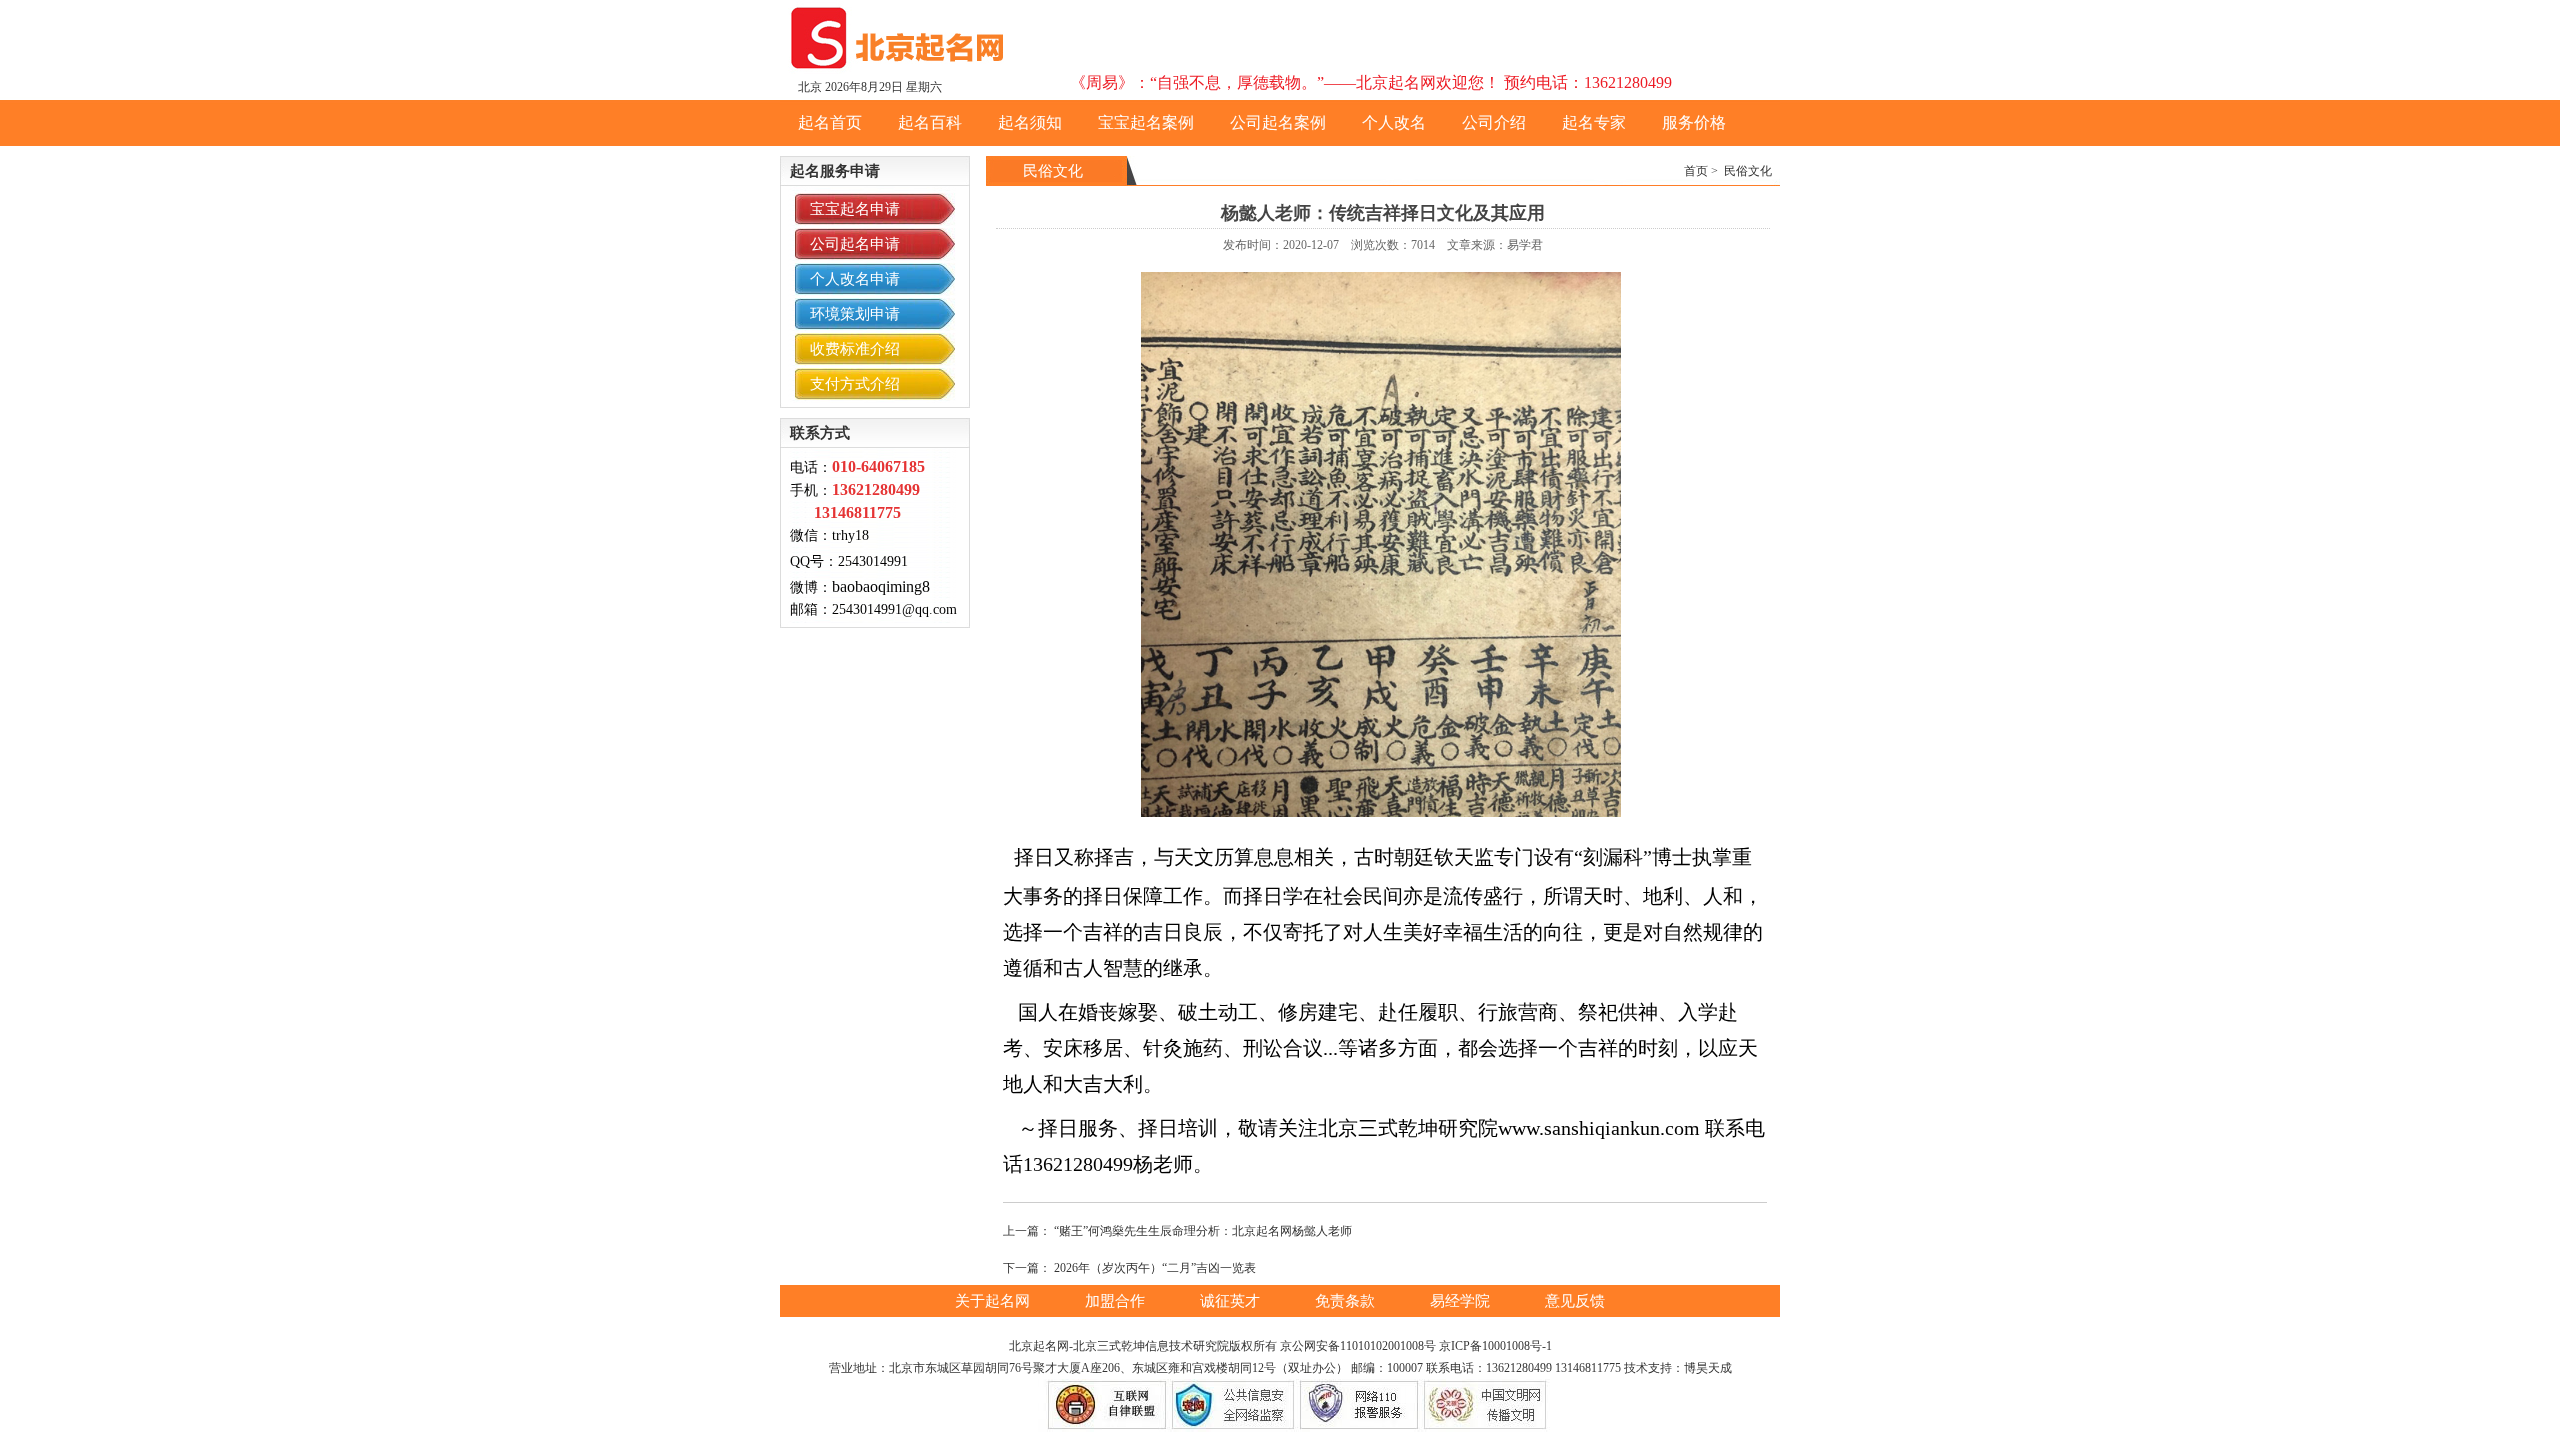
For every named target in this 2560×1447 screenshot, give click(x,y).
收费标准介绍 (855, 349)
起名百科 (930, 122)
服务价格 (1694, 122)
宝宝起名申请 (855, 209)
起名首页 (830, 122)
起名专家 (1594, 122)
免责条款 (1347, 1301)
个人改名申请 (855, 279)
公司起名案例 (1278, 122)
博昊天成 (1708, 1368)
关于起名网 (994, 1301)
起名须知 (1030, 122)
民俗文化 (1748, 171)
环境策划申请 (855, 314)
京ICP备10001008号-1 (1495, 1346)
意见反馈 (1575, 1301)
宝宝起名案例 (1146, 122)
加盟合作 (1117, 1301)
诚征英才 (1232, 1301)
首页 (1696, 171)
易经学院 (1462, 1301)
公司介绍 (1494, 122)
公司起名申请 (855, 244)
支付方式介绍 (855, 384)
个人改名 (1394, 122)
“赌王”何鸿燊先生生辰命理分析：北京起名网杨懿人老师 (1203, 1231)
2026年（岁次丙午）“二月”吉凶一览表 (1155, 1268)
